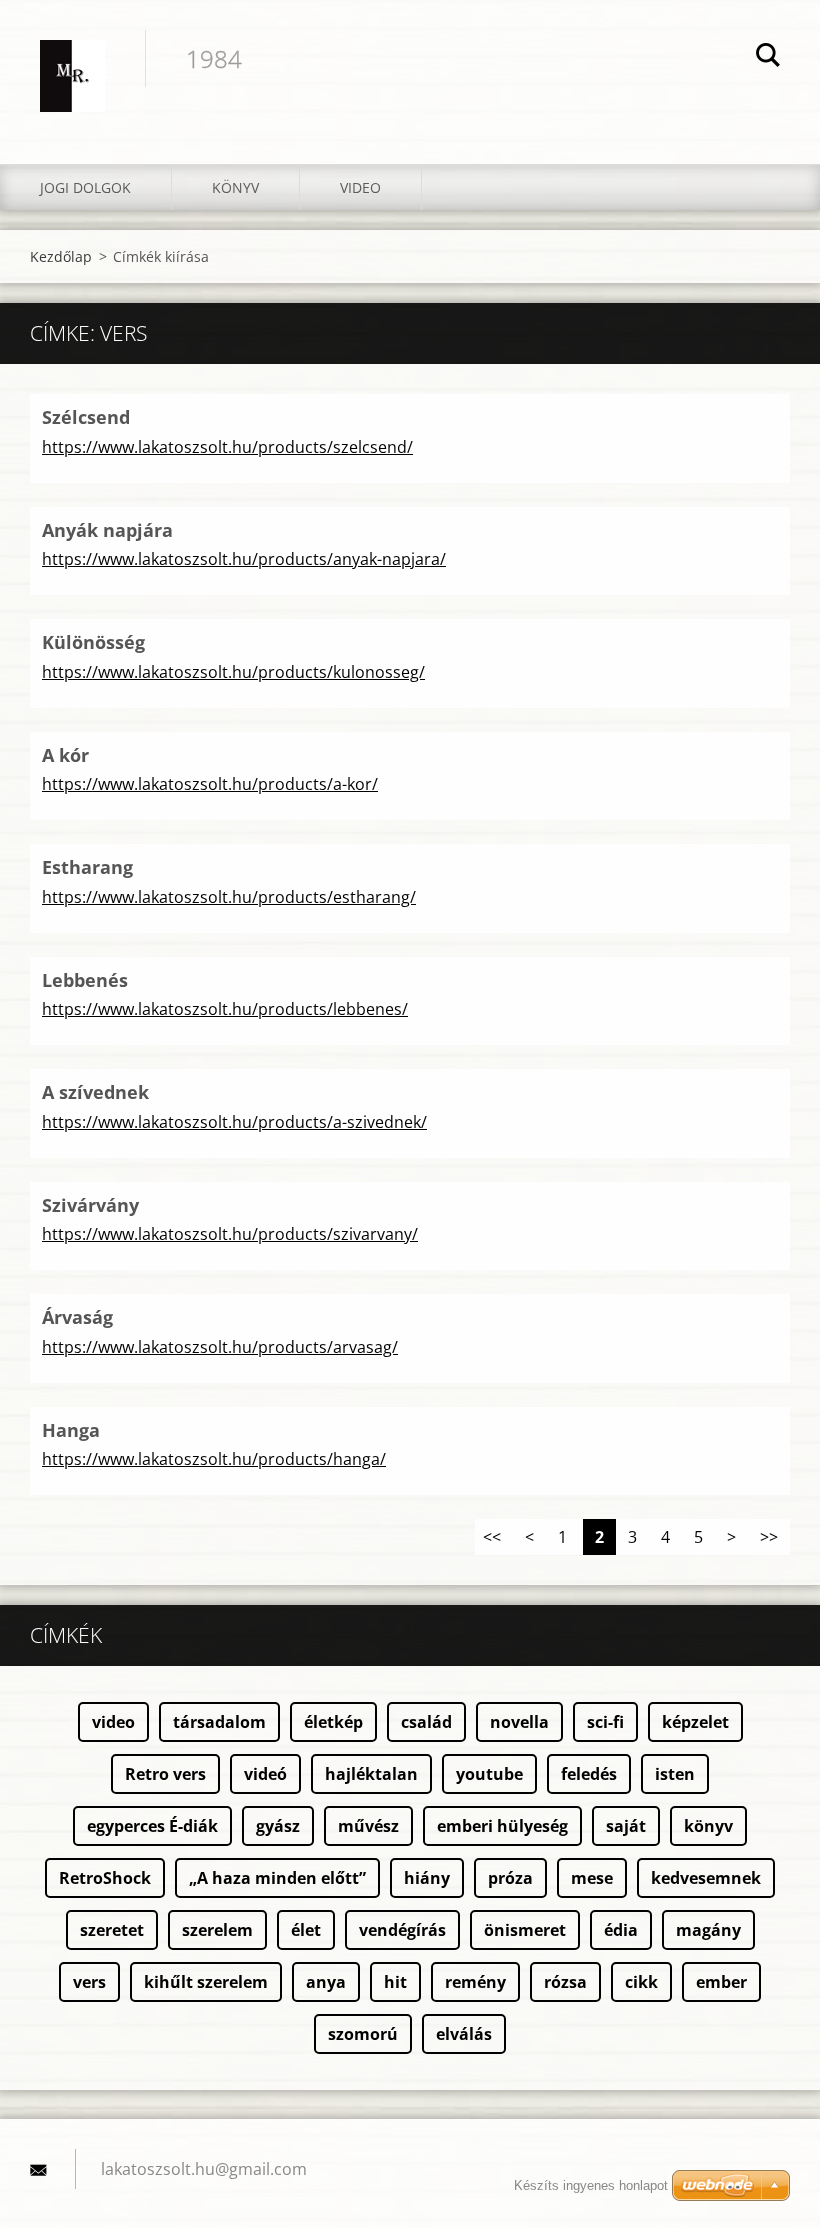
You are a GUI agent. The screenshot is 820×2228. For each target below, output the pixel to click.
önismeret (525, 1930)
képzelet (695, 1722)
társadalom (219, 1722)
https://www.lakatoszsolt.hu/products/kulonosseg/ (233, 672)
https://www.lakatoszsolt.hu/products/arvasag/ (220, 1347)
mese (592, 1878)
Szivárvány (90, 1205)
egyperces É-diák (152, 1826)
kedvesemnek (706, 1878)
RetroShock (105, 1878)
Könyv (235, 187)
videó (265, 1774)
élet (306, 1930)
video (113, 1722)
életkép (333, 1722)
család (426, 1722)
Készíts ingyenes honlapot (591, 2185)
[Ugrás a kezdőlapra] (72, 62)
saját (626, 1826)
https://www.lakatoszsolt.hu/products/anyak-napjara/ (244, 559)
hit (395, 1982)
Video (360, 187)
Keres (768, 58)
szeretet (112, 1930)
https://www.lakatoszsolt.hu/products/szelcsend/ (227, 447)
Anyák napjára (107, 530)
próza (510, 1878)
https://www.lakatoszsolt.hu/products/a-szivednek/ (234, 1122)
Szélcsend (86, 417)
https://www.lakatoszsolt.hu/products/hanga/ (214, 1459)
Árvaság (77, 1317)
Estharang (87, 867)
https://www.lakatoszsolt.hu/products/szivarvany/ (230, 1234)
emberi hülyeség (502, 1826)
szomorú (363, 2034)
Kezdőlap (61, 256)
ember (721, 1982)
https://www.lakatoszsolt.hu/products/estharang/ (229, 897)
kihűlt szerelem (206, 1982)
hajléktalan (371, 1774)
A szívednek (95, 1092)
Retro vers (165, 1774)
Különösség (93, 642)
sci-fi (605, 1722)
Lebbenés (85, 980)
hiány (427, 1878)
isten (675, 1774)
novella (519, 1722)
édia (621, 1930)
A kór (65, 755)
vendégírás (402, 1930)
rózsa (565, 1982)
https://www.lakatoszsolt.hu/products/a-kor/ (210, 784)
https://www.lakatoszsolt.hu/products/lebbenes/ (225, 1009)
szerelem (217, 1930)
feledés (589, 1774)
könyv (708, 1826)
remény (475, 1982)
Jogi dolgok (85, 187)
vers (89, 1982)
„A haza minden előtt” (277, 1878)
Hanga (71, 1430)
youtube (489, 1774)
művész (368, 1826)
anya (326, 1982)
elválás (464, 2034)
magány (708, 1930)
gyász (278, 1826)
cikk (641, 1982)
